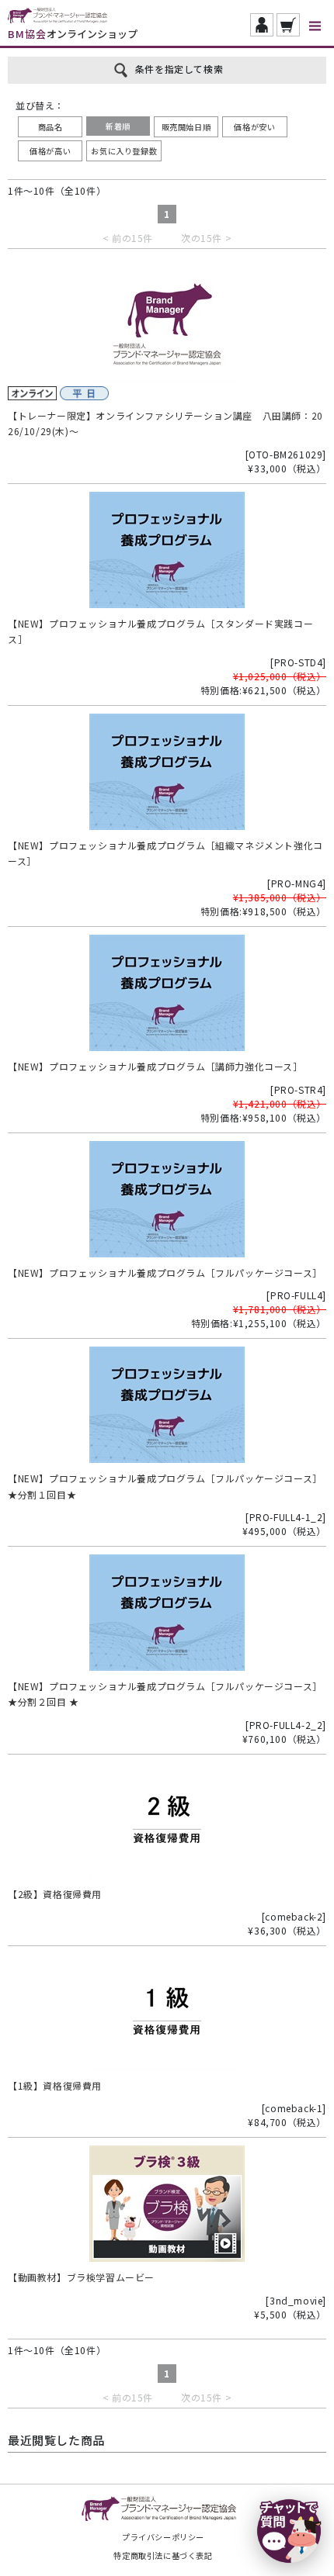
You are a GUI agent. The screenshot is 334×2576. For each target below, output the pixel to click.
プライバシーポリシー (163, 2537)
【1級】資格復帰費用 (55, 2085)
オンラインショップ (73, 34)
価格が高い (50, 151)
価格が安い (254, 127)
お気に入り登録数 (124, 151)
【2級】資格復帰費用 (55, 1894)
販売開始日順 (186, 127)
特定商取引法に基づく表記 (163, 2555)
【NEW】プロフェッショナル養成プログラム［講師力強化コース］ (155, 1066)
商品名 (50, 127)
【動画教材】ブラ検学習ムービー (81, 2277)
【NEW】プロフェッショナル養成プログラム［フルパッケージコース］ (165, 1272)
